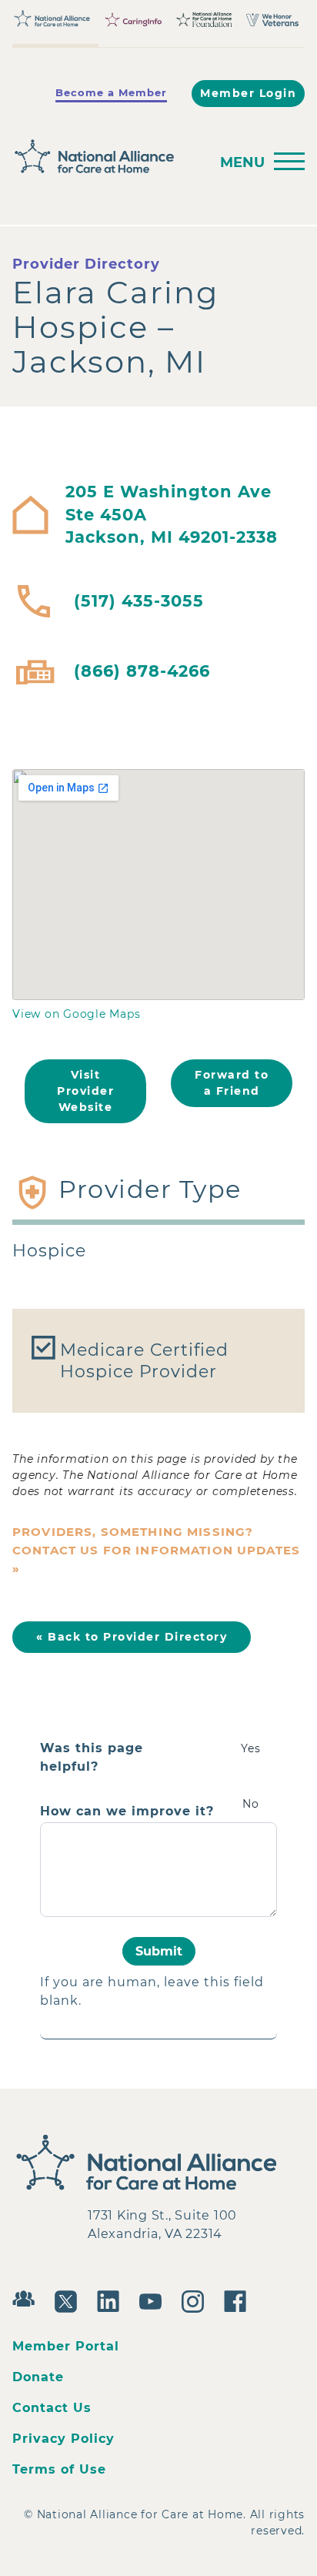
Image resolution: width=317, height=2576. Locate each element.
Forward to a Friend (232, 1083)
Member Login (248, 93)
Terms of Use (59, 2469)
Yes (251, 1748)
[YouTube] (154, 2300)
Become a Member (111, 92)
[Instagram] (197, 2300)
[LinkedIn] (112, 2300)
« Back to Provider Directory (132, 1637)
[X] (70, 2300)
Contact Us (52, 2408)
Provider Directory (86, 264)
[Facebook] (239, 2300)
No (251, 1804)
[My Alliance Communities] (27, 2297)
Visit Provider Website (85, 1091)
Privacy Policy (63, 2439)
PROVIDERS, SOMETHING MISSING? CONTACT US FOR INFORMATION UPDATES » (156, 1550)
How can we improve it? (127, 1812)
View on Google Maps (76, 1014)
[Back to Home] (106, 157)
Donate (38, 2377)
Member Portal (66, 2346)
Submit (159, 1951)
